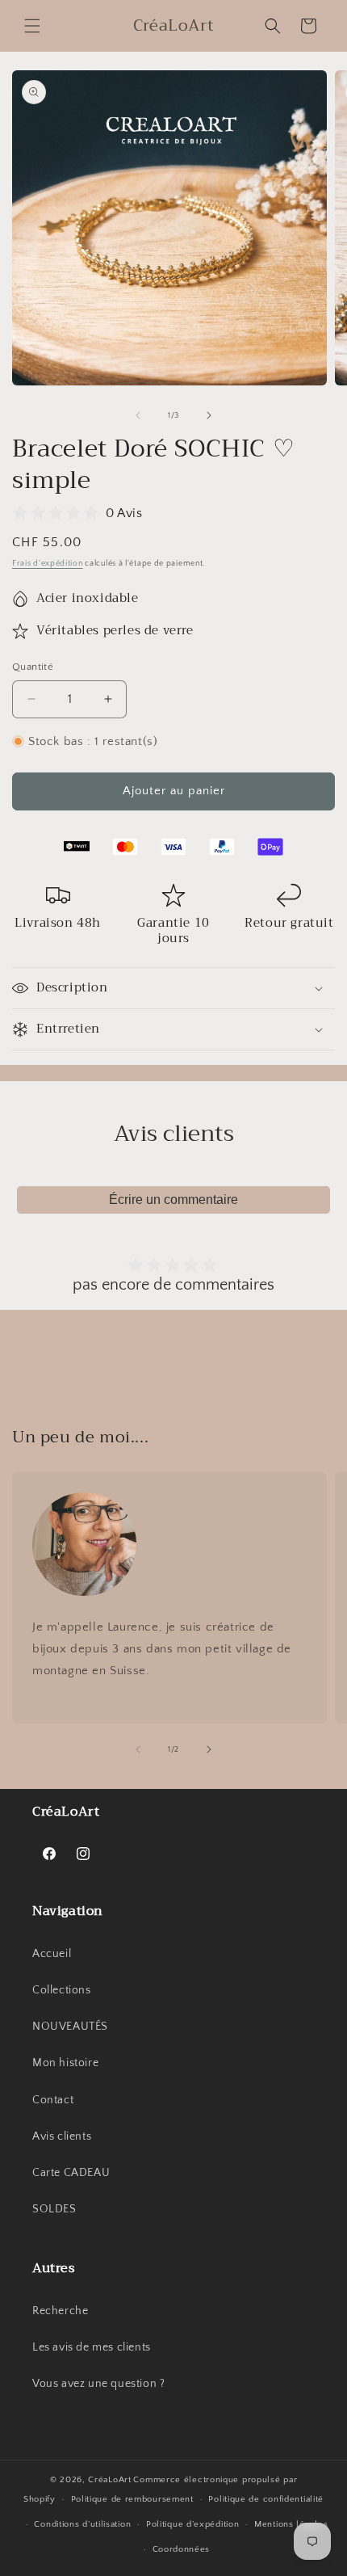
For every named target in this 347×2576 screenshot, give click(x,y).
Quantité (33, 667)
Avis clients (62, 2136)
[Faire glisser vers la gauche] (138, 415)
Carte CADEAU (71, 2173)
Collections (62, 1990)
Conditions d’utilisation (82, 2524)
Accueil (52, 1954)
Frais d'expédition (48, 564)
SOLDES (54, 2209)
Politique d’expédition (192, 2524)
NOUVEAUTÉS (70, 2027)
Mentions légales (291, 2524)
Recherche (60, 2311)
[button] (32, 26)
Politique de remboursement (132, 2499)
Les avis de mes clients (92, 2347)
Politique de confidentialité (266, 2499)
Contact (53, 2100)
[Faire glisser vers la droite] (209, 415)
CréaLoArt (109, 2480)
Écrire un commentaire (173, 1200)
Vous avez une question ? (98, 2384)
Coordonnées (182, 2549)
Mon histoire (65, 2063)
